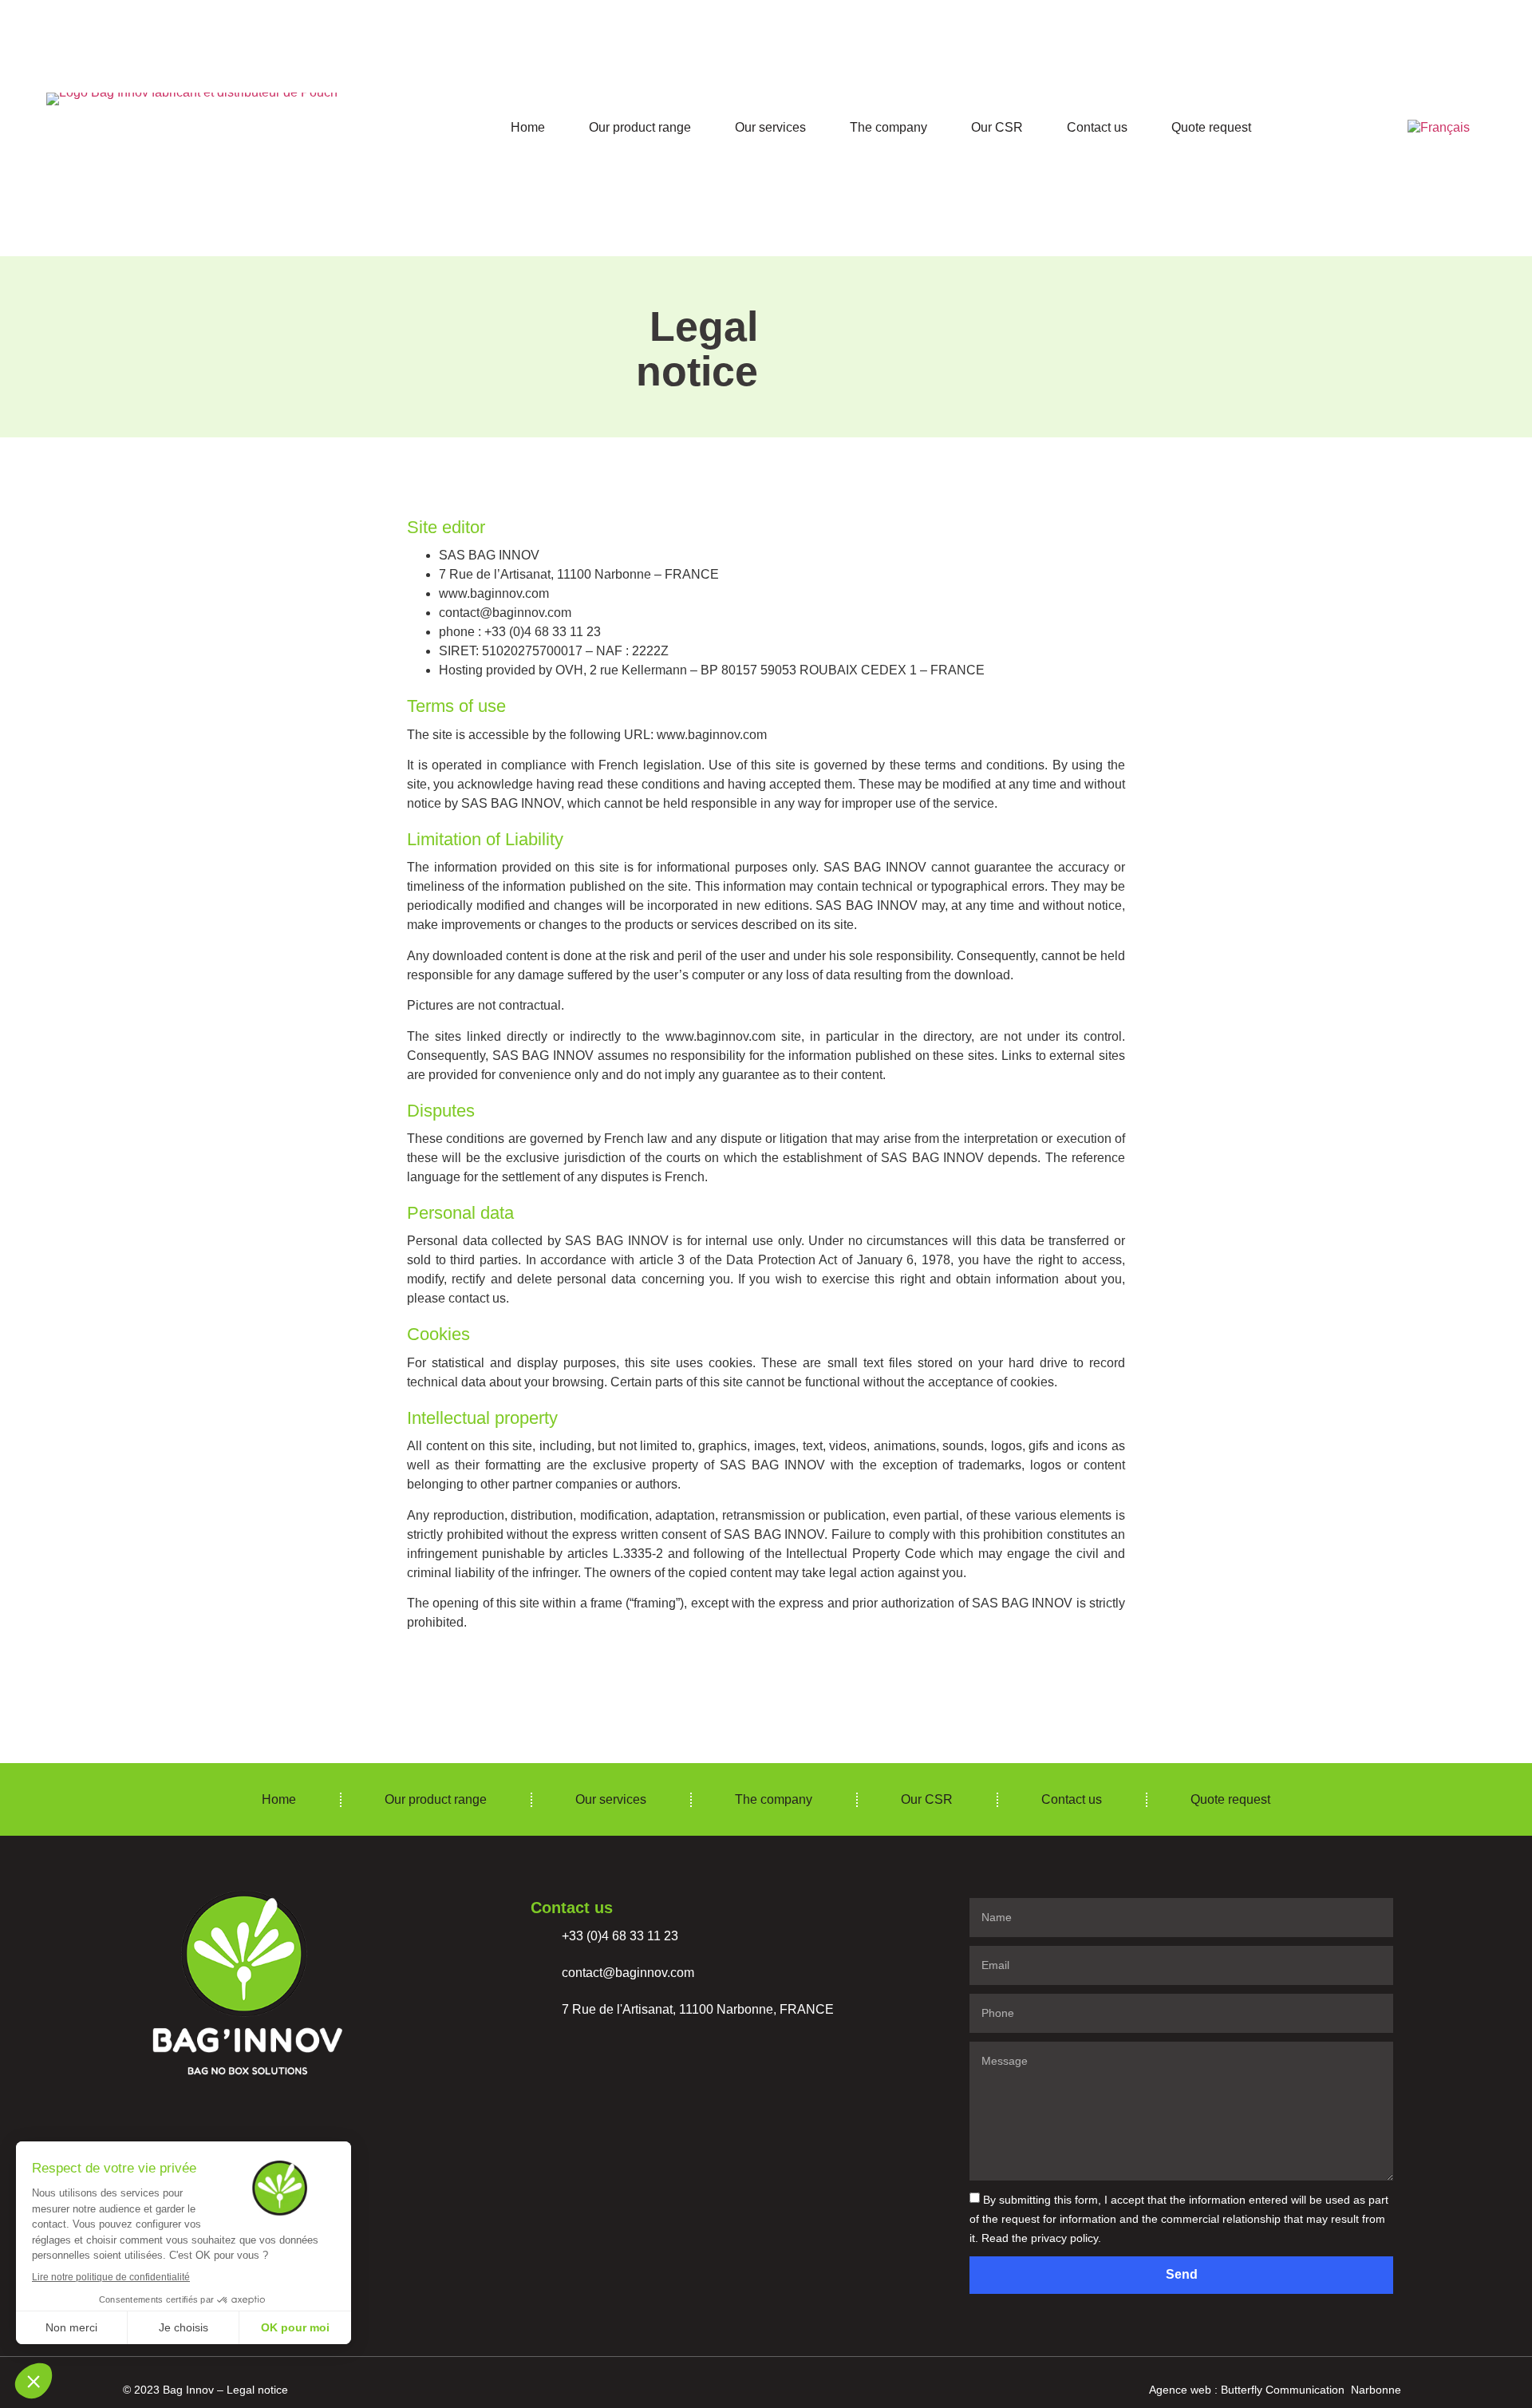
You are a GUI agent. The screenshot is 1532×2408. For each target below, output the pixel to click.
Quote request (1211, 127)
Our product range (640, 127)
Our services (770, 127)
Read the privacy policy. (1041, 2238)
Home (528, 127)
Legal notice (257, 2390)
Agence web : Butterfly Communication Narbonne (1275, 2390)
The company (888, 127)
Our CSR (997, 127)
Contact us (1097, 127)
